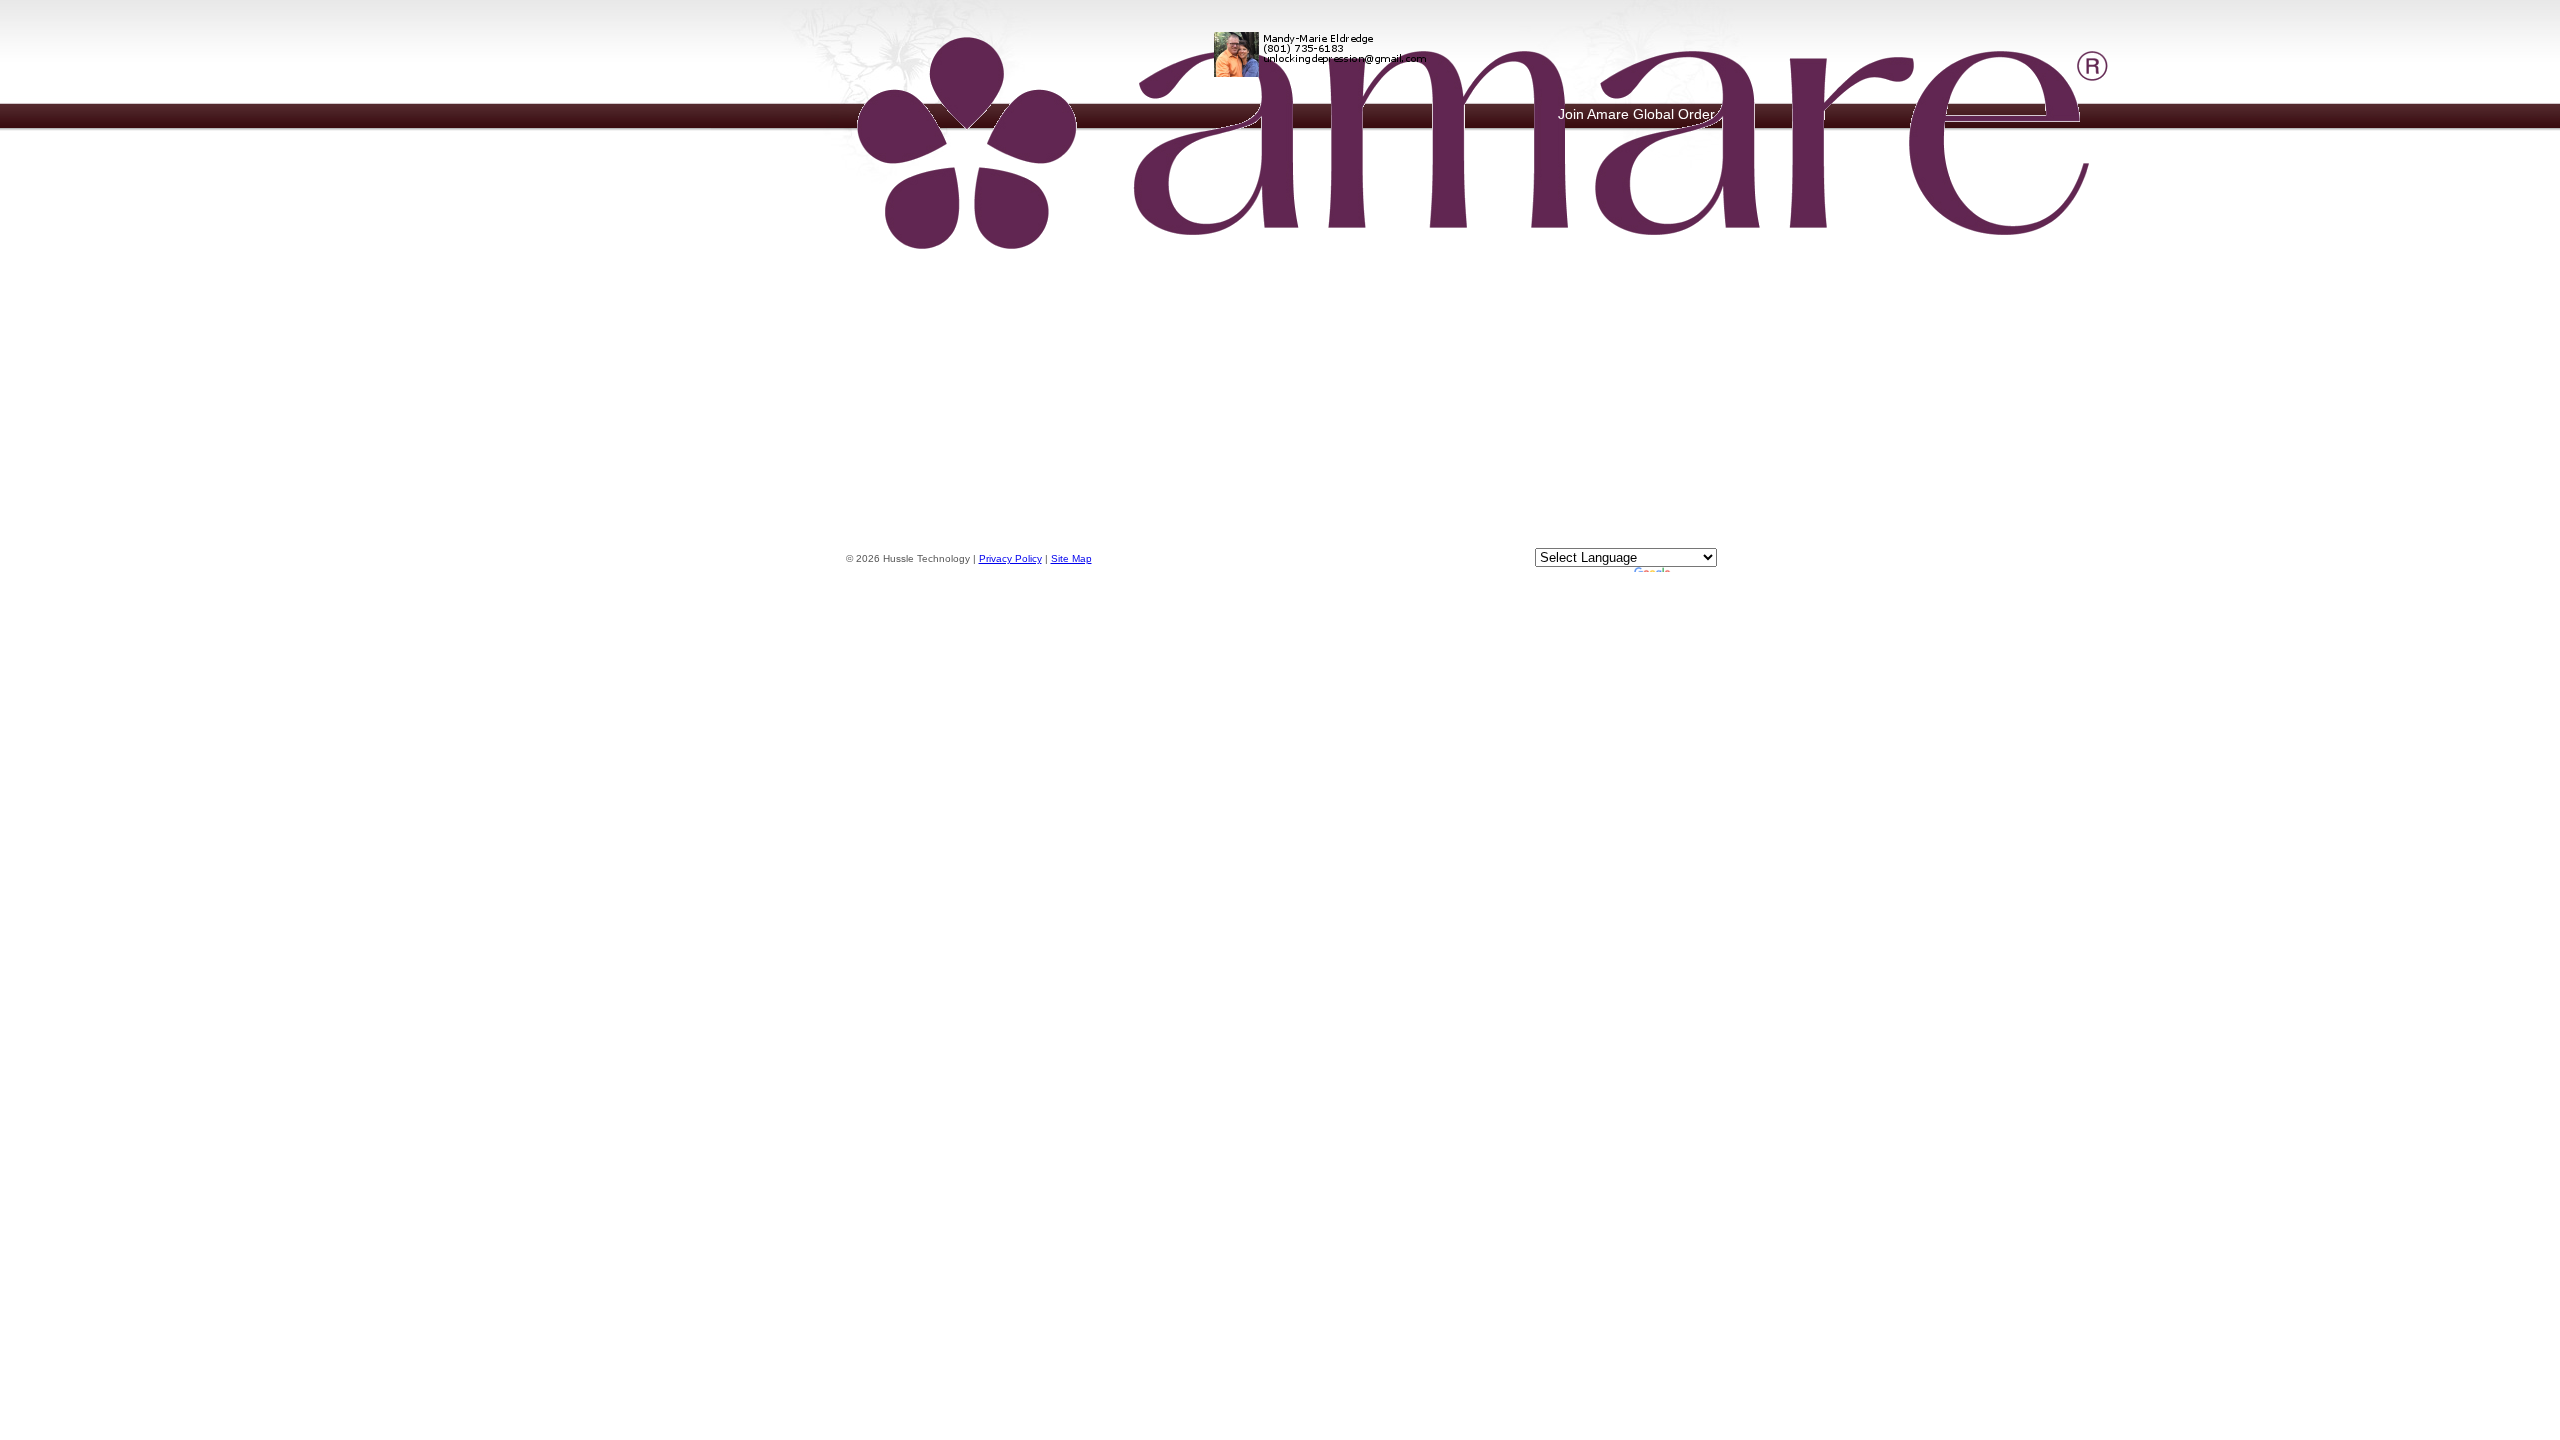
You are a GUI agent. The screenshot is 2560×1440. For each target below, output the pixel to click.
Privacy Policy (1010, 558)
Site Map (1071, 558)
